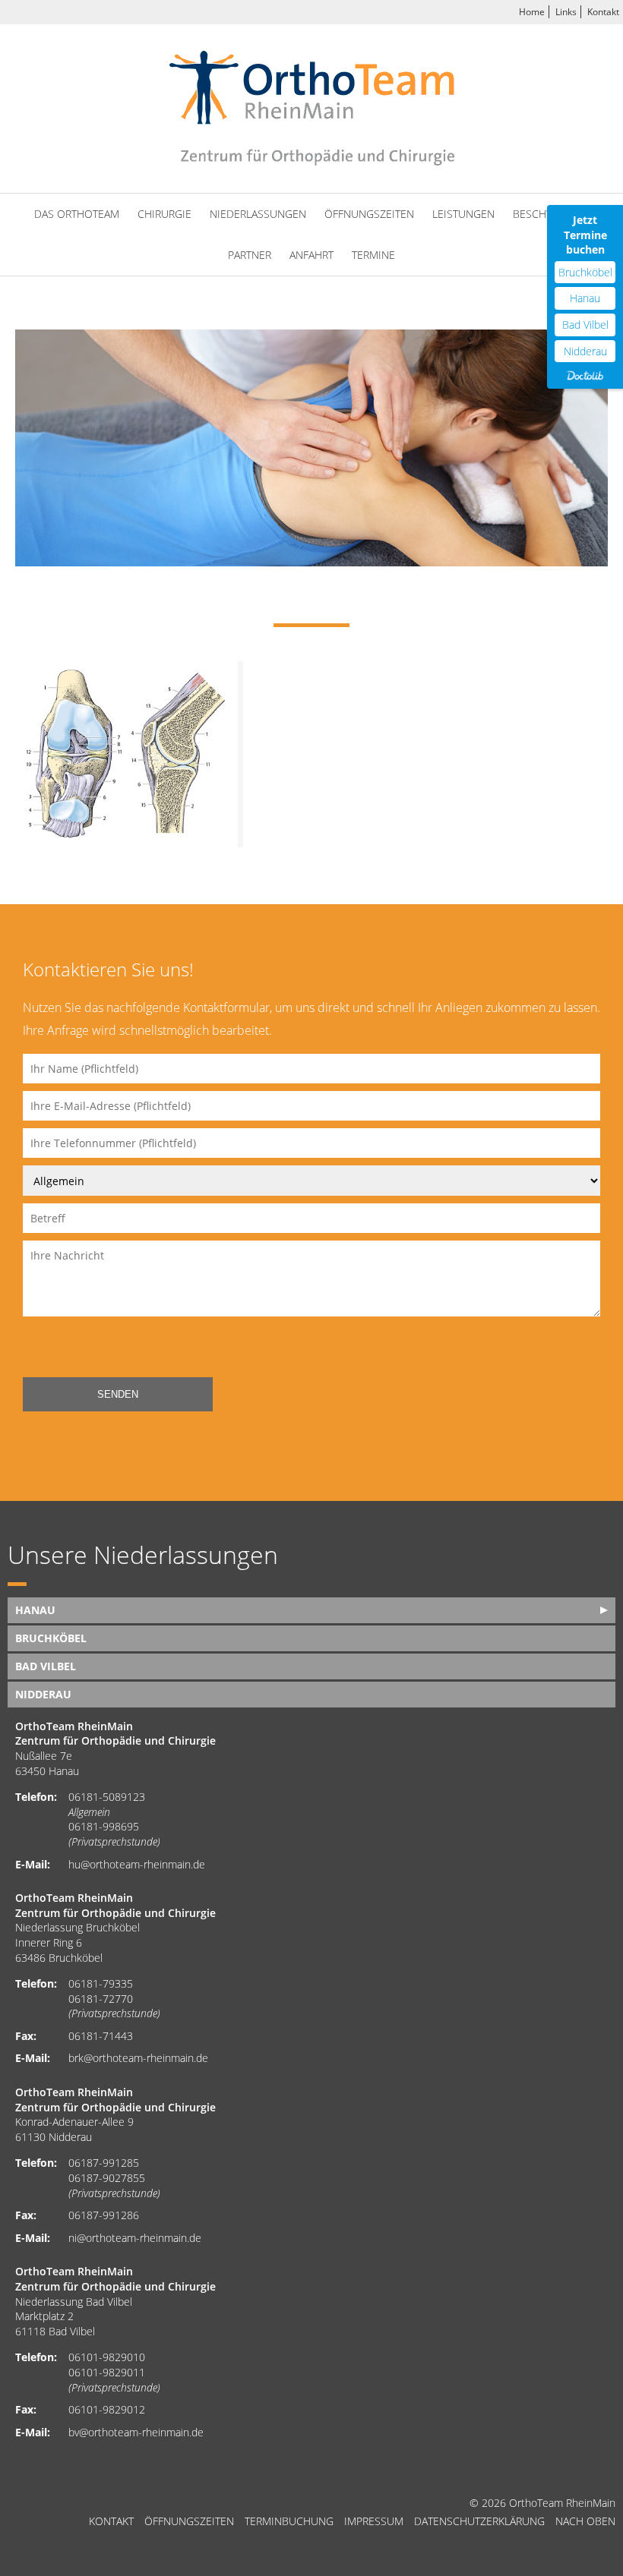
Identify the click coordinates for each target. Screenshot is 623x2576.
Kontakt (603, 12)
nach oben (585, 2521)
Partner (250, 255)
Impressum (374, 2521)
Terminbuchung (289, 2521)
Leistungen (463, 214)
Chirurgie (164, 214)
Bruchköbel (585, 272)
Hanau (585, 298)
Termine (373, 255)
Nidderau (585, 351)
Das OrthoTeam (77, 214)
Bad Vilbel (585, 325)
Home (532, 12)
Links (566, 12)
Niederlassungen (258, 214)
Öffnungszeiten (369, 214)
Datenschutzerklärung (479, 2521)
